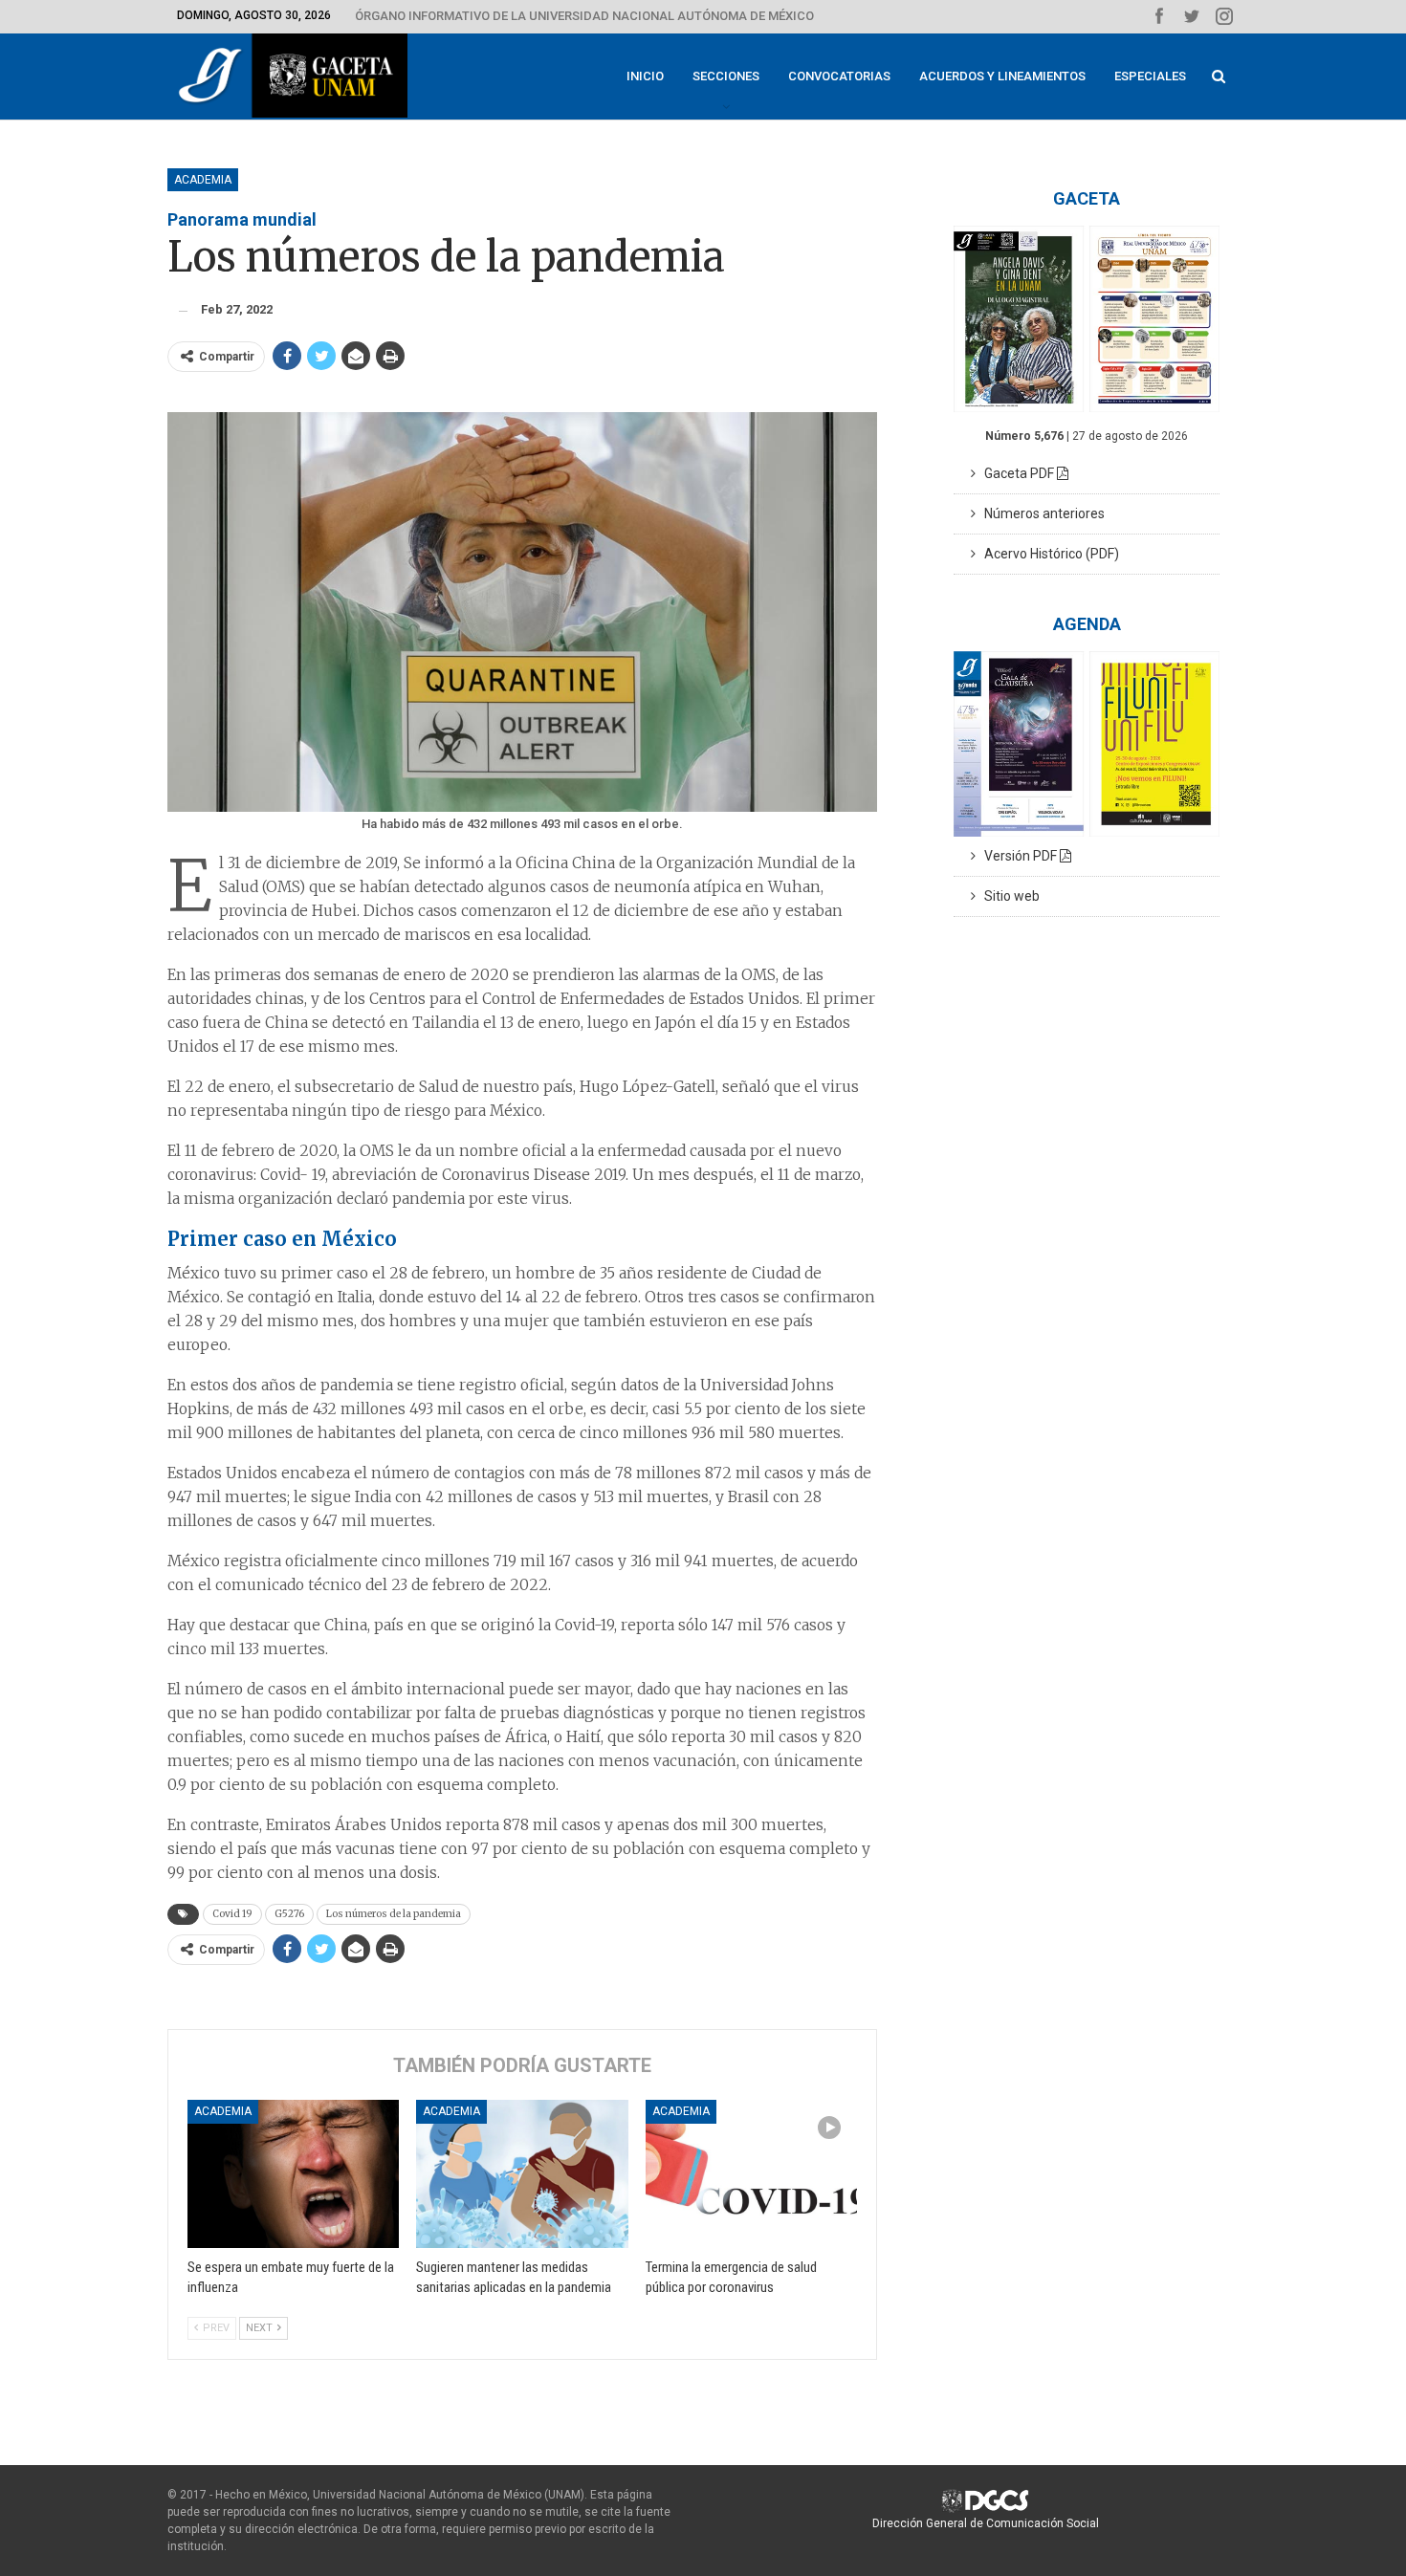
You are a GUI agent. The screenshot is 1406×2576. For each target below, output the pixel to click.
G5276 (289, 1914)
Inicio (645, 76)
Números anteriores (1040, 513)
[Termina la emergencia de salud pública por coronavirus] (751, 2174)
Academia (203, 180)
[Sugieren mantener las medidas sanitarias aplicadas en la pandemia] (522, 2174)
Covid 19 (232, 1914)
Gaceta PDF (1016, 473)
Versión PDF (1018, 856)
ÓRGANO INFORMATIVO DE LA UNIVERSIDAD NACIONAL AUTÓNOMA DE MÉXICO (584, 16)
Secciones (726, 76)
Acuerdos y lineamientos (1002, 76)
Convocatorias (839, 76)
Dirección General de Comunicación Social (986, 2523)
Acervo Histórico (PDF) (1047, 554)
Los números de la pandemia (394, 1914)
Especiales (1150, 76)
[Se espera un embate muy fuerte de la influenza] (293, 2174)
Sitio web (1008, 896)
